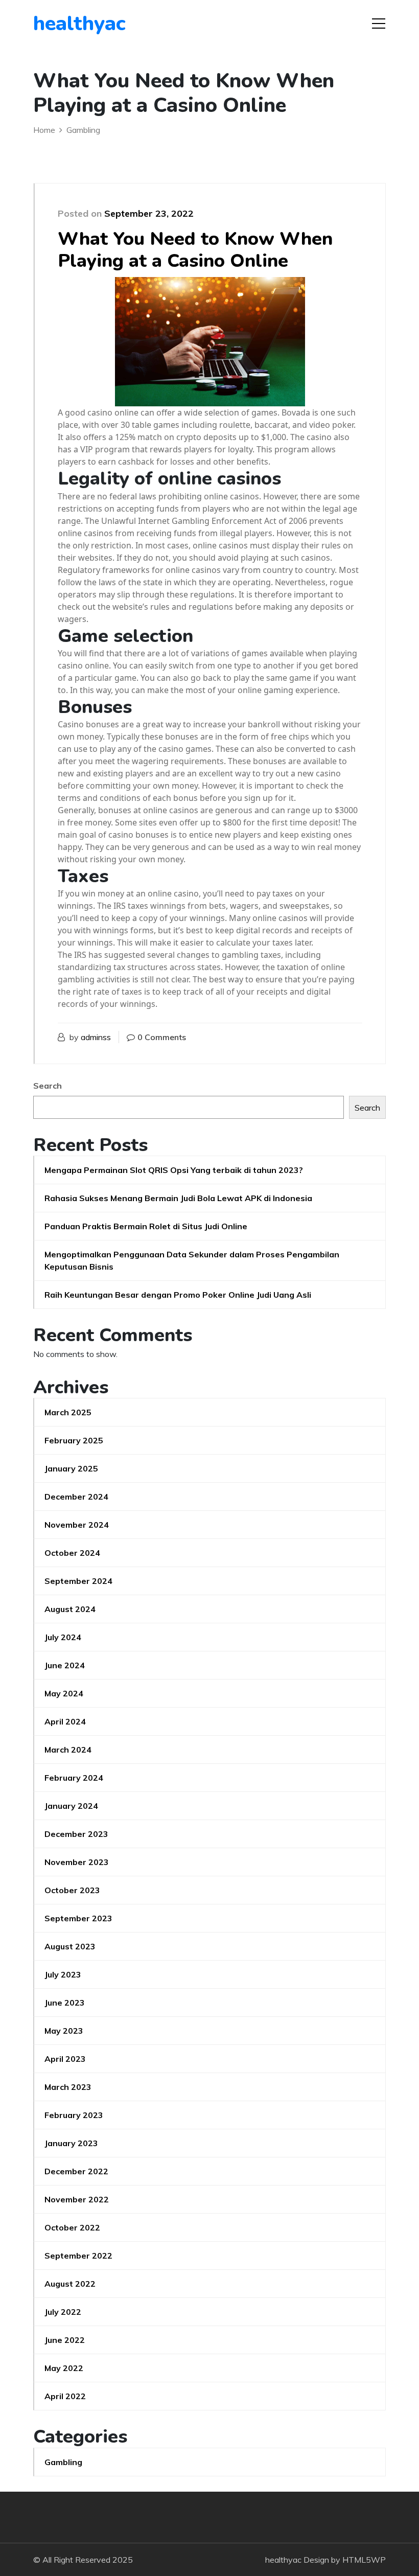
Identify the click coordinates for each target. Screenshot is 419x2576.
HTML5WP (364, 2560)
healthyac (79, 24)
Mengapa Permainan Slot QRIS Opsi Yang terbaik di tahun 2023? (174, 1170)
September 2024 (78, 1581)
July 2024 (63, 1637)
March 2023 (68, 2087)
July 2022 (63, 2312)
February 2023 (74, 2115)
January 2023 (71, 2143)
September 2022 (78, 2256)
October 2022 (72, 2227)
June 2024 (65, 1665)
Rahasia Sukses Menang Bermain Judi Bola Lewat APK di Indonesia (178, 1198)
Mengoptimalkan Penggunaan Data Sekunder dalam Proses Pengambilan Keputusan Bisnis (192, 1260)
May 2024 (64, 1693)
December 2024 (76, 1497)
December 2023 (76, 1834)
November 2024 (77, 1525)
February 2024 (74, 1778)
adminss (96, 1037)
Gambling (63, 2462)
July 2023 (63, 1974)
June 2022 (65, 2340)
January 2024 (71, 1806)
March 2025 (68, 1412)
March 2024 (68, 1750)
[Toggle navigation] (379, 24)
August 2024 (70, 1609)
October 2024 (72, 1553)
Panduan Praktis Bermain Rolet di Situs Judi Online (146, 1226)
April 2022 (65, 2396)
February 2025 (74, 1440)
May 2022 (64, 2368)
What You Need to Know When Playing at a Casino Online (195, 250)
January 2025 (71, 1468)
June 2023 (65, 2003)
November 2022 (77, 2199)
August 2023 (70, 1946)
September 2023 (78, 1918)
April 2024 (65, 1721)
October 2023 (72, 1890)
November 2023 (77, 1862)
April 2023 (65, 2059)
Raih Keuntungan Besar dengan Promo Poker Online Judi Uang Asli (178, 1295)
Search (48, 1086)
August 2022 (70, 2284)
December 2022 (76, 2171)
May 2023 (64, 2031)
